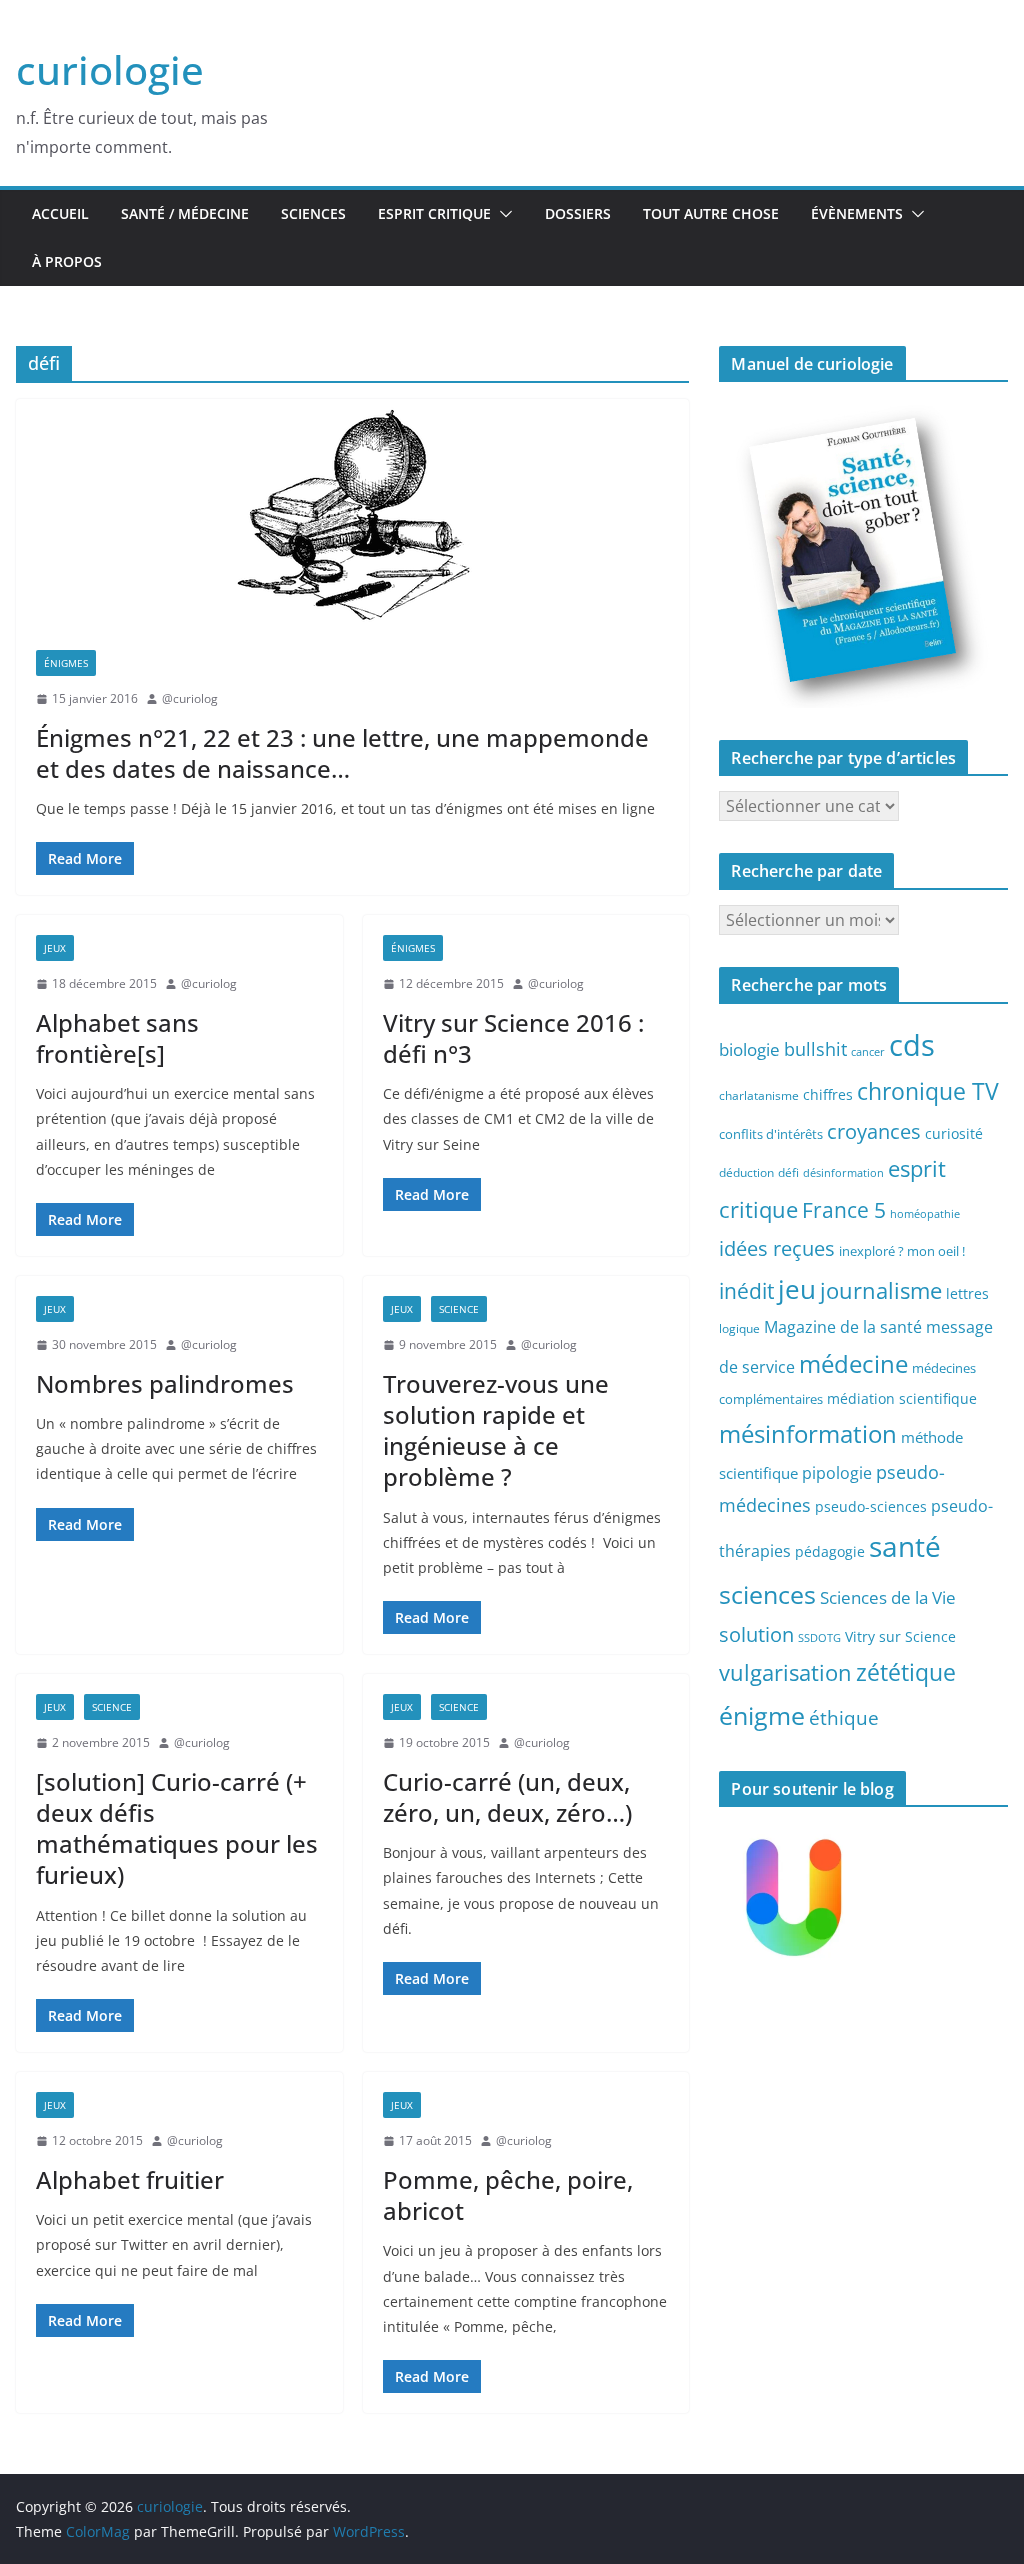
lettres (967, 1293)
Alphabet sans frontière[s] (117, 1038)
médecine (853, 1363)
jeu (797, 1289)
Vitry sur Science (900, 1636)
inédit (746, 1291)
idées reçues (777, 1248)
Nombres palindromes (165, 1383)
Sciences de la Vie (888, 1597)
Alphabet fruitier (130, 2179)
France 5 (844, 1210)
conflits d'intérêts (771, 1134)
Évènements (857, 213)
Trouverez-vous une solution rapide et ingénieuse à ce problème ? (496, 1430)
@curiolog (190, 698)
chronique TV (928, 1091)
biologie (749, 1049)
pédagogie (830, 1551)
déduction (746, 1172)
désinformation (843, 1173)
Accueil (60, 213)
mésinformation (808, 1433)
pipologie (837, 1473)
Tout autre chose (711, 213)
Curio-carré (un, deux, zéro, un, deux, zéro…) (507, 1797)
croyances (874, 1131)
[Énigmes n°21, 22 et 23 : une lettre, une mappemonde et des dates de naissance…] (352, 514)
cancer (868, 1052)
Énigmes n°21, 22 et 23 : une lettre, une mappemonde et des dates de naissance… (342, 753)
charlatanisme (759, 1095)
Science (459, 1309)
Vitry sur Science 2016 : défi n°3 (513, 1038)
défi (788, 1172)
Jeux (55, 948)
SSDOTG (819, 1638)
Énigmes (66, 663)
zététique (906, 1672)
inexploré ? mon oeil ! (902, 1251)
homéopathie (925, 1214)
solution (756, 1634)
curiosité (954, 1133)
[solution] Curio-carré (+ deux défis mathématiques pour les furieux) (177, 1828)
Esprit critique (434, 213)
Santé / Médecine (185, 213)
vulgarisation (785, 1672)
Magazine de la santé (843, 1327)
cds (912, 1045)
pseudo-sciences (871, 1506)
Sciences (313, 213)
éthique (844, 1718)
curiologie (110, 69)
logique (739, 1328)
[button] (502, 214)
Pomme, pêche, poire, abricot (508, 2195)
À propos (67, 261)
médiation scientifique (902, 1398)
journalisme (881, 1290)
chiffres (828, 1094)
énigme (762, 1715)
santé (905, 1546)
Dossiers (578, 213)
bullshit (815, 1049)
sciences (767, 1594)
